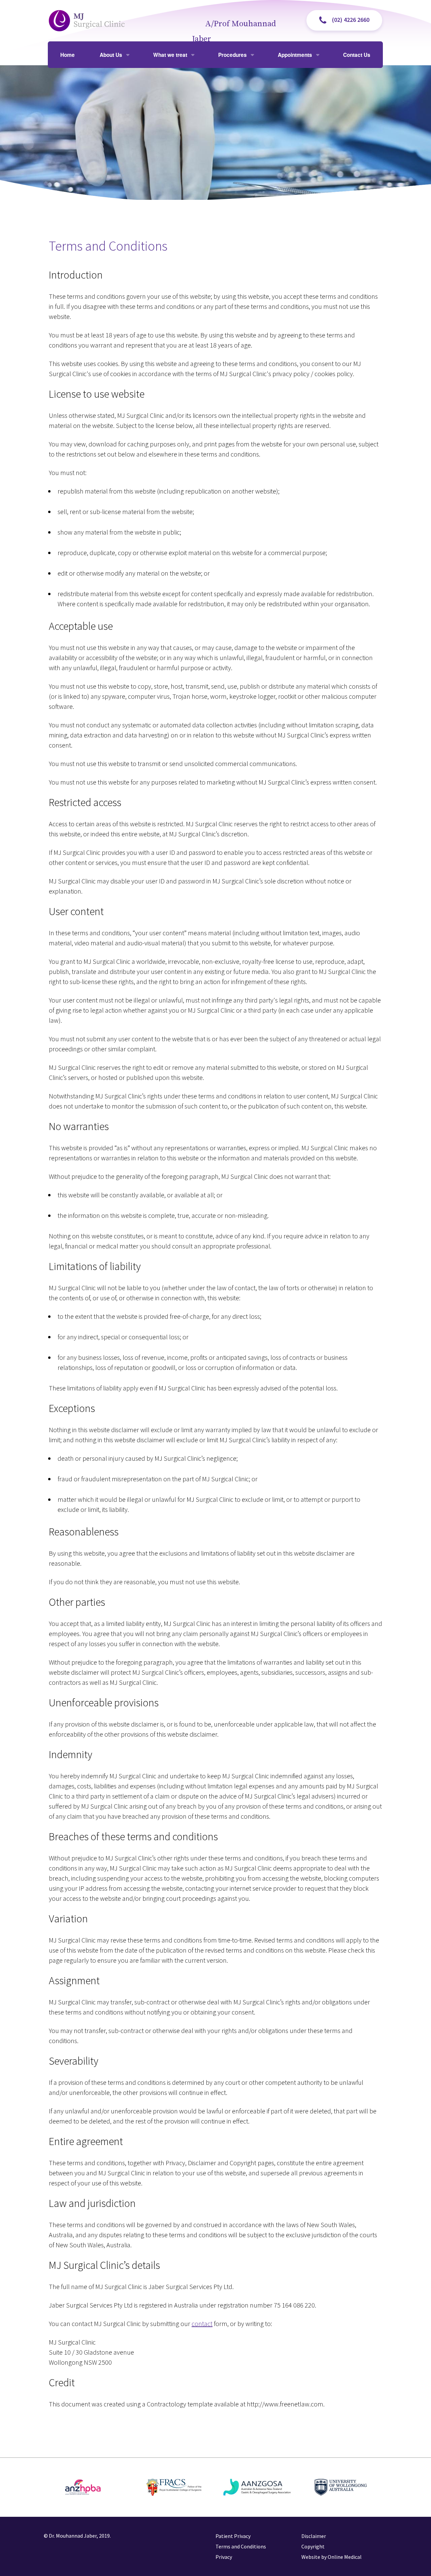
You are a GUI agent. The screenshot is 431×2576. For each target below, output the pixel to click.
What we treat (170, 55)
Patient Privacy (233, 2536)
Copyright (313, 2546)
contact (202, 2324)
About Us (111, 55)
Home (68, 55)
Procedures (233, 55)
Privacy (224, 2557)
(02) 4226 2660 (351, 20)
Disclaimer (314, 2536)
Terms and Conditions (241, 2546)
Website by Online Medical (331, 2557)
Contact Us (357, 55)
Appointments (295, 55)
